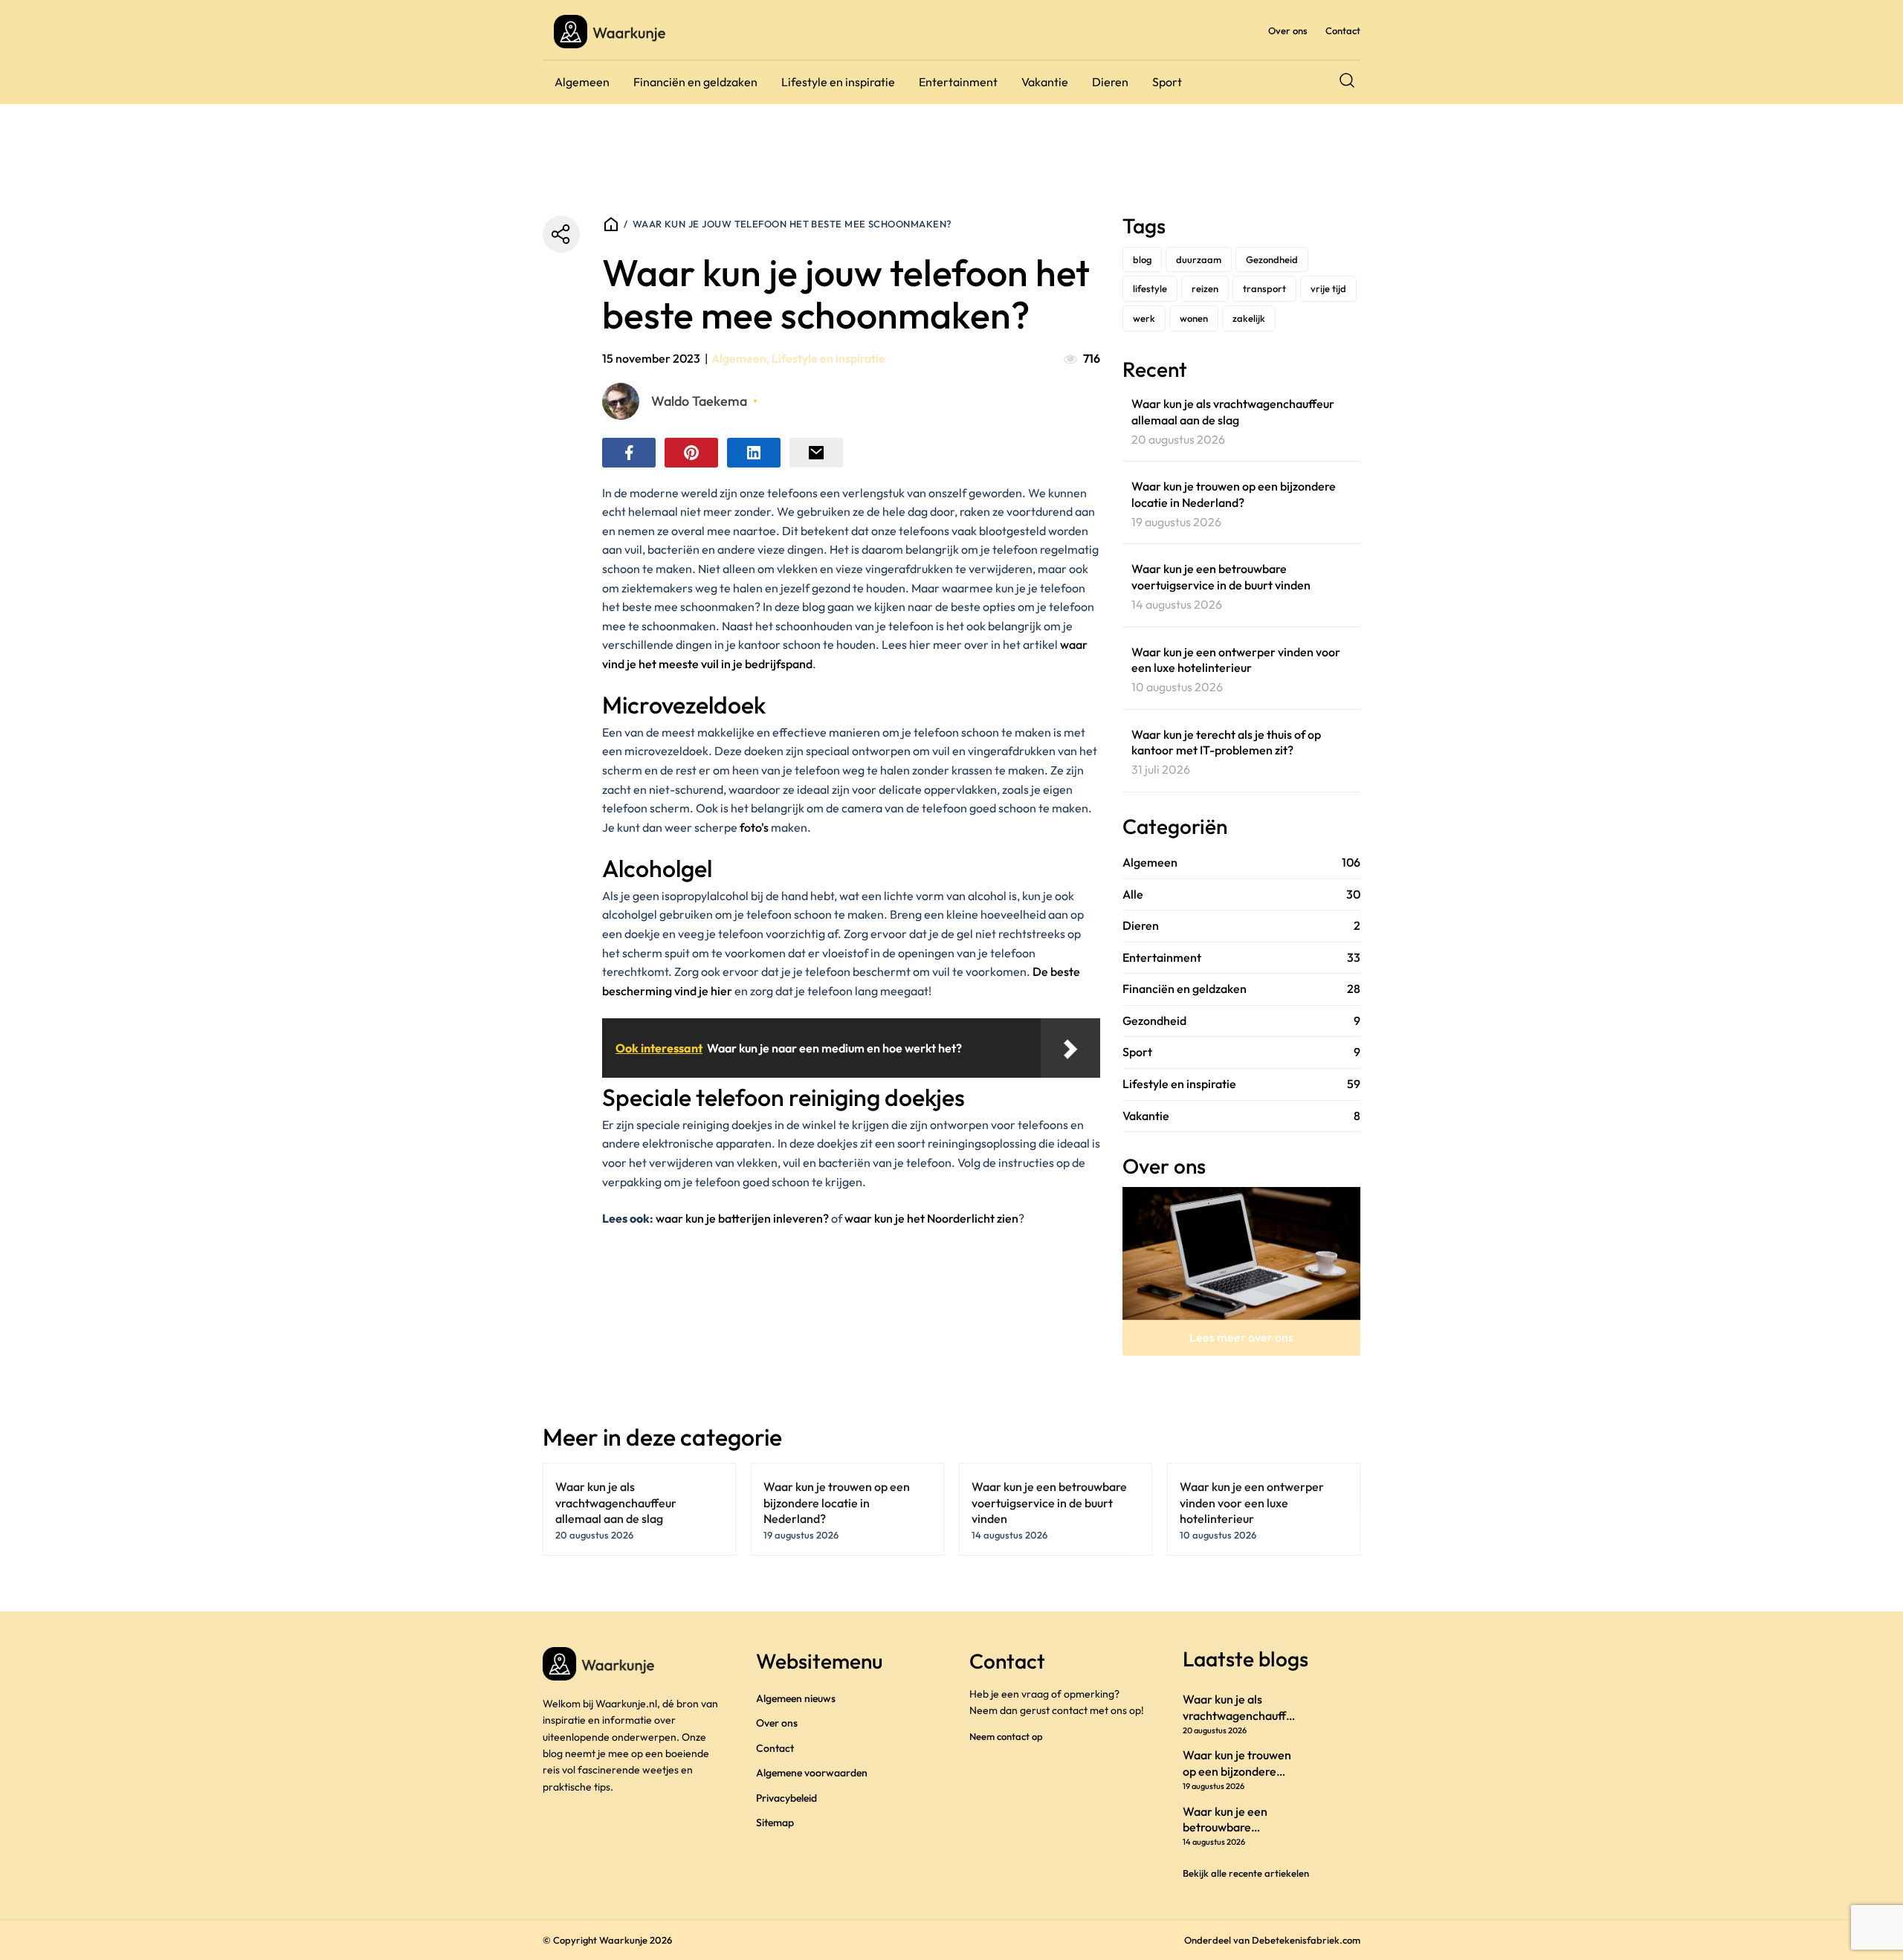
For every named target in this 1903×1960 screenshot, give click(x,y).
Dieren (1110, 82)
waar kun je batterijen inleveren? (742, 1218)
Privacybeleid (786, 1798)
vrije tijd (1328, 288)
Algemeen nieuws (796, 1698)
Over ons (1288, 30)
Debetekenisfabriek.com (1306, 1940)
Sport (1167, 82)
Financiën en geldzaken (695, 82)
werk (1144, 318)
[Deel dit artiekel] (561, 234)
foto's (753, 827)
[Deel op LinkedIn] (754, 453)
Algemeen (582, 82)
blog (1142, 259)
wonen (1194, 318)
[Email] (816, 453)
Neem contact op (1006, 1736)
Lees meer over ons (1241, 1337)
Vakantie (1045, 82)
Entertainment (958, 82)
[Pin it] (691, 453)
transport (1264, 288)
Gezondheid (1272, 259)
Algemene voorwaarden (812, 1773)
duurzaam (1199, 259)
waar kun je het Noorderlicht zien (931, 1218)
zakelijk (1249, 318)
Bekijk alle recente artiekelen (1246, 1873)
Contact (1343, 30)
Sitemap (775, 1822)
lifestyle (1150, 288)
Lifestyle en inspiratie (838, 82)
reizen (1205, 288)
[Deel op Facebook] (629, 453)
